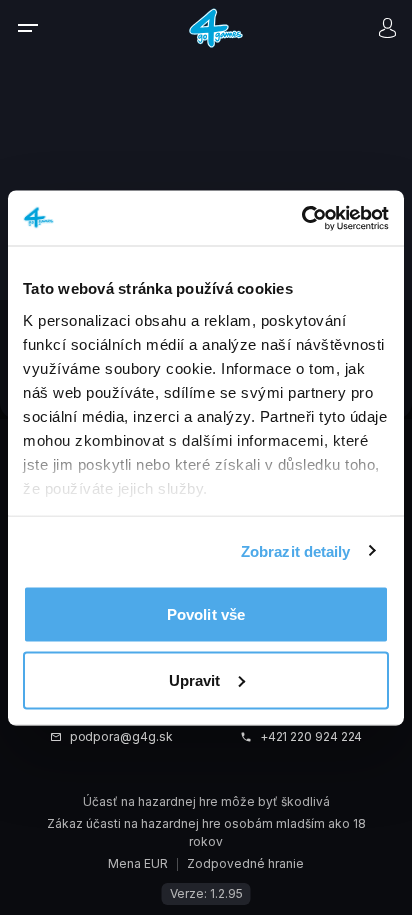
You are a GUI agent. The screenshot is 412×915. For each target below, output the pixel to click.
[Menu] (41, 28)
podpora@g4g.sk (121, 737)
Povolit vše (206, 614)
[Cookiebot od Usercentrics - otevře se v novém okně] (301, 218)
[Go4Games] (216, 27)
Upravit (195, 679)
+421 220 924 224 (311, 737)
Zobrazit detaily (296, 550)
